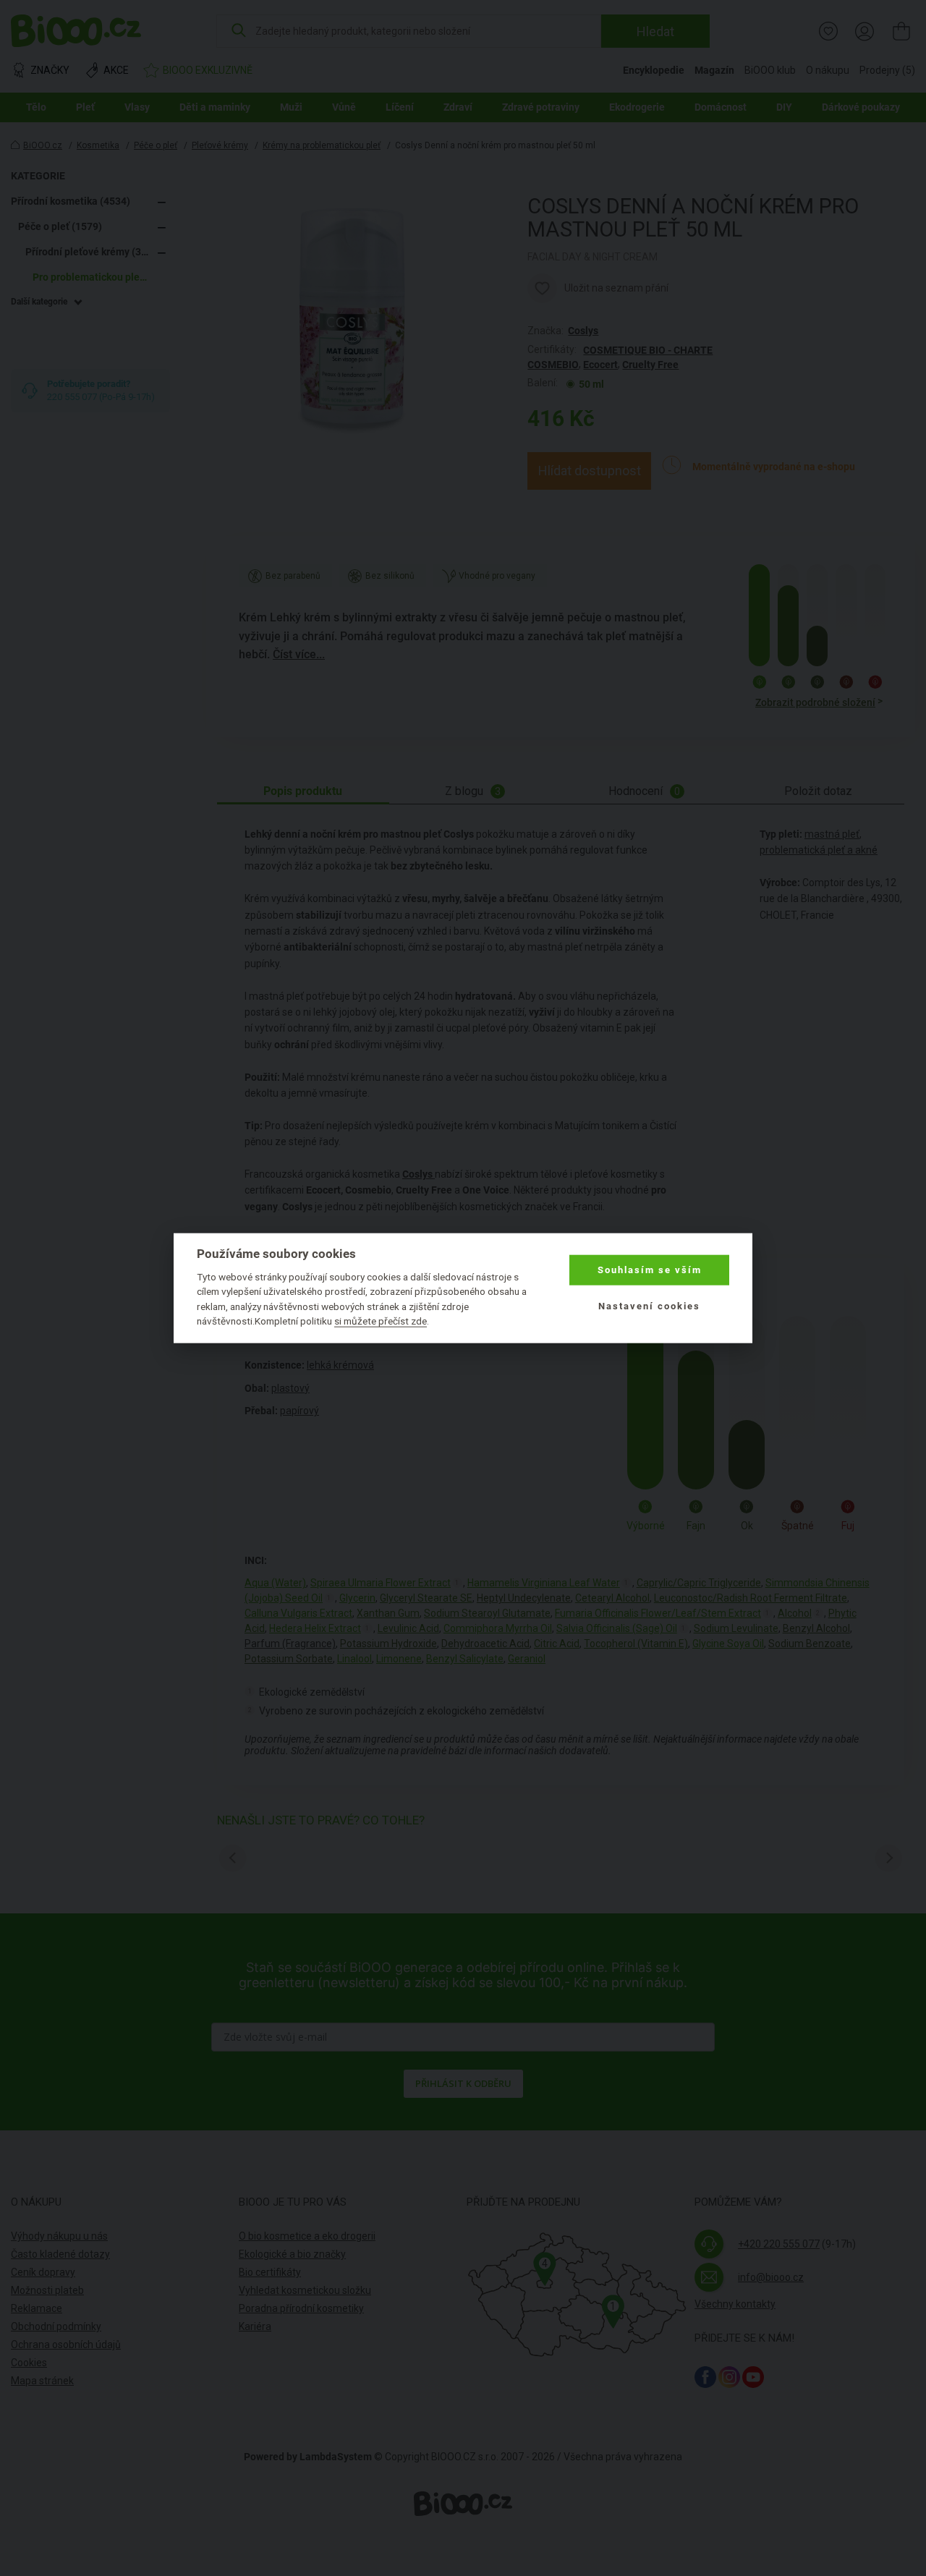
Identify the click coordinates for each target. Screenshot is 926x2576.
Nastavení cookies (649, 1306)
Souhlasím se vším (650, 1270)
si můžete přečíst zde (381, 1321)
